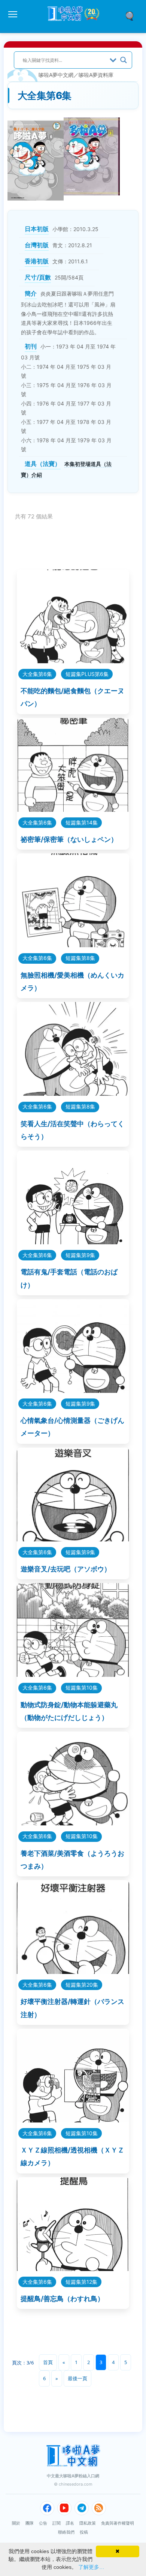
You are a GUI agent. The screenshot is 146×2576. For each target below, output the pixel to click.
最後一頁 (77, 2378)
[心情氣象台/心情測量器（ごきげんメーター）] (73, 1390)
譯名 (70, 2523)
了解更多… (91, 2567)
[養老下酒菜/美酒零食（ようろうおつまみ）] (73, 1823)
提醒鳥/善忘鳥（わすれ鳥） (62, 2299)
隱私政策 (88, 2523)
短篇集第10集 (82, 1688)
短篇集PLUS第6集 (87, 674)
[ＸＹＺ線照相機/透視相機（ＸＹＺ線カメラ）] (73, 2120)
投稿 (84, 2532)
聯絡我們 (66, 2532)
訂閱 (57, 2523)
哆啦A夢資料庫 (96, 75)
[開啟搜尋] (132, 15)
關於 (16, 2523)
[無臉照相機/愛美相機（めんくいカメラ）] (73, 945)
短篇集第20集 (82, 1985)
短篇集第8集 (80, 958)
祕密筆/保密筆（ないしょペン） (69, 839)
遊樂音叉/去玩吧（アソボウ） (66, 1569)
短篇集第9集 (80, 1255)
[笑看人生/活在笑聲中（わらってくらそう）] (73, 1093)
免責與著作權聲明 (118, 2523)
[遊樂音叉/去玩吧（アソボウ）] (73, 1539)
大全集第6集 (37, 674)
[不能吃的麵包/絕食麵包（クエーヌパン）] (73, 661)
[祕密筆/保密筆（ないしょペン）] (73, 809)
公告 (43, 2523)
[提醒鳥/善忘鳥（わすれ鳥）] (73, 2269)
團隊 (30, 2523)
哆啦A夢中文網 (56, 75)
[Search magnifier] (124, 60)
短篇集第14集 (82, 822)
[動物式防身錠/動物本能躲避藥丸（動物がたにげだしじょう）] (73, 1674)
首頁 (48, 2362)
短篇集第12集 (81, 2282)
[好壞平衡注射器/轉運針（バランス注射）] (73, 1971)
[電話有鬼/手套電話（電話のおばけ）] (73, 1242)
